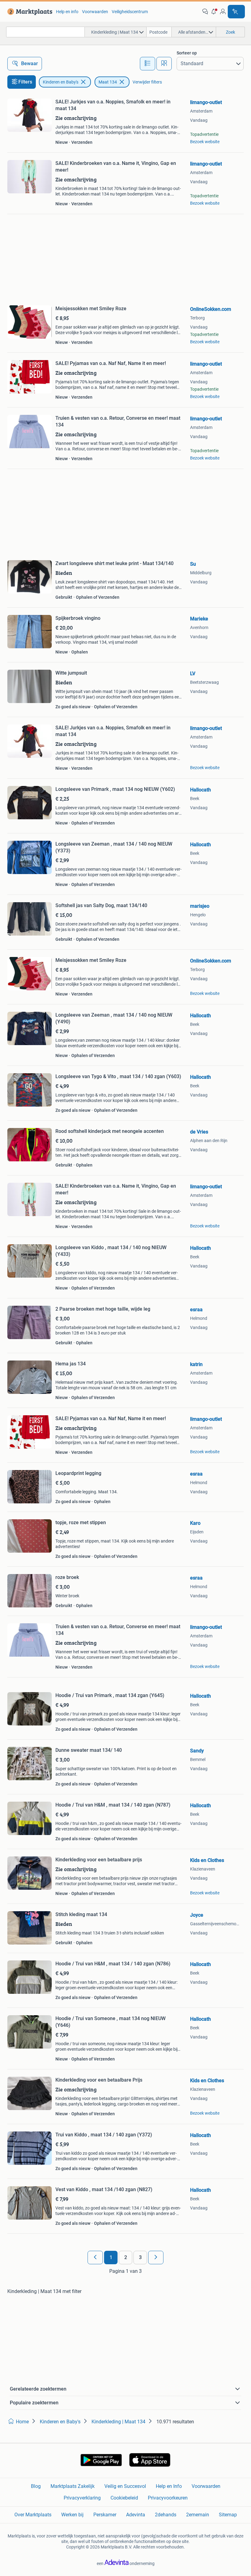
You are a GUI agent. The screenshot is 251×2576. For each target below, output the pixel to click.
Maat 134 (108, 82)
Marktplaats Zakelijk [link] (73, 2486)
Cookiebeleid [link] (124, 2498)
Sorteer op (187, 53)
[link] (29, 12)
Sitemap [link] (228, 2515)
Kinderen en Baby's (61, 82)
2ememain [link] (198, 2515)
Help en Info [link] (169, 2486)
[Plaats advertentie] (236, 12)
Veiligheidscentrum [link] (130, 12)
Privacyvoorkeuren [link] (168, 2498)
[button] (214, 12)
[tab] (148, 64)
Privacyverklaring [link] (82, 2498)
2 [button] (126, 2257)
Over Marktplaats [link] (33, 2515)
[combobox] (45, 32)
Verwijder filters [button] (147, 82)
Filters (25, 82)
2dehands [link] (166, 2515)
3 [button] (140, 2257)
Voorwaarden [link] (95, 12)
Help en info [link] (67, 12)
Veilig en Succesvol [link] (125, 2486)
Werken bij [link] (72, 2515)
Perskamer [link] (105, 2515)
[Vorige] (95, 2258)
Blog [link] (36, 2486)
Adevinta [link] (136, 2515)
